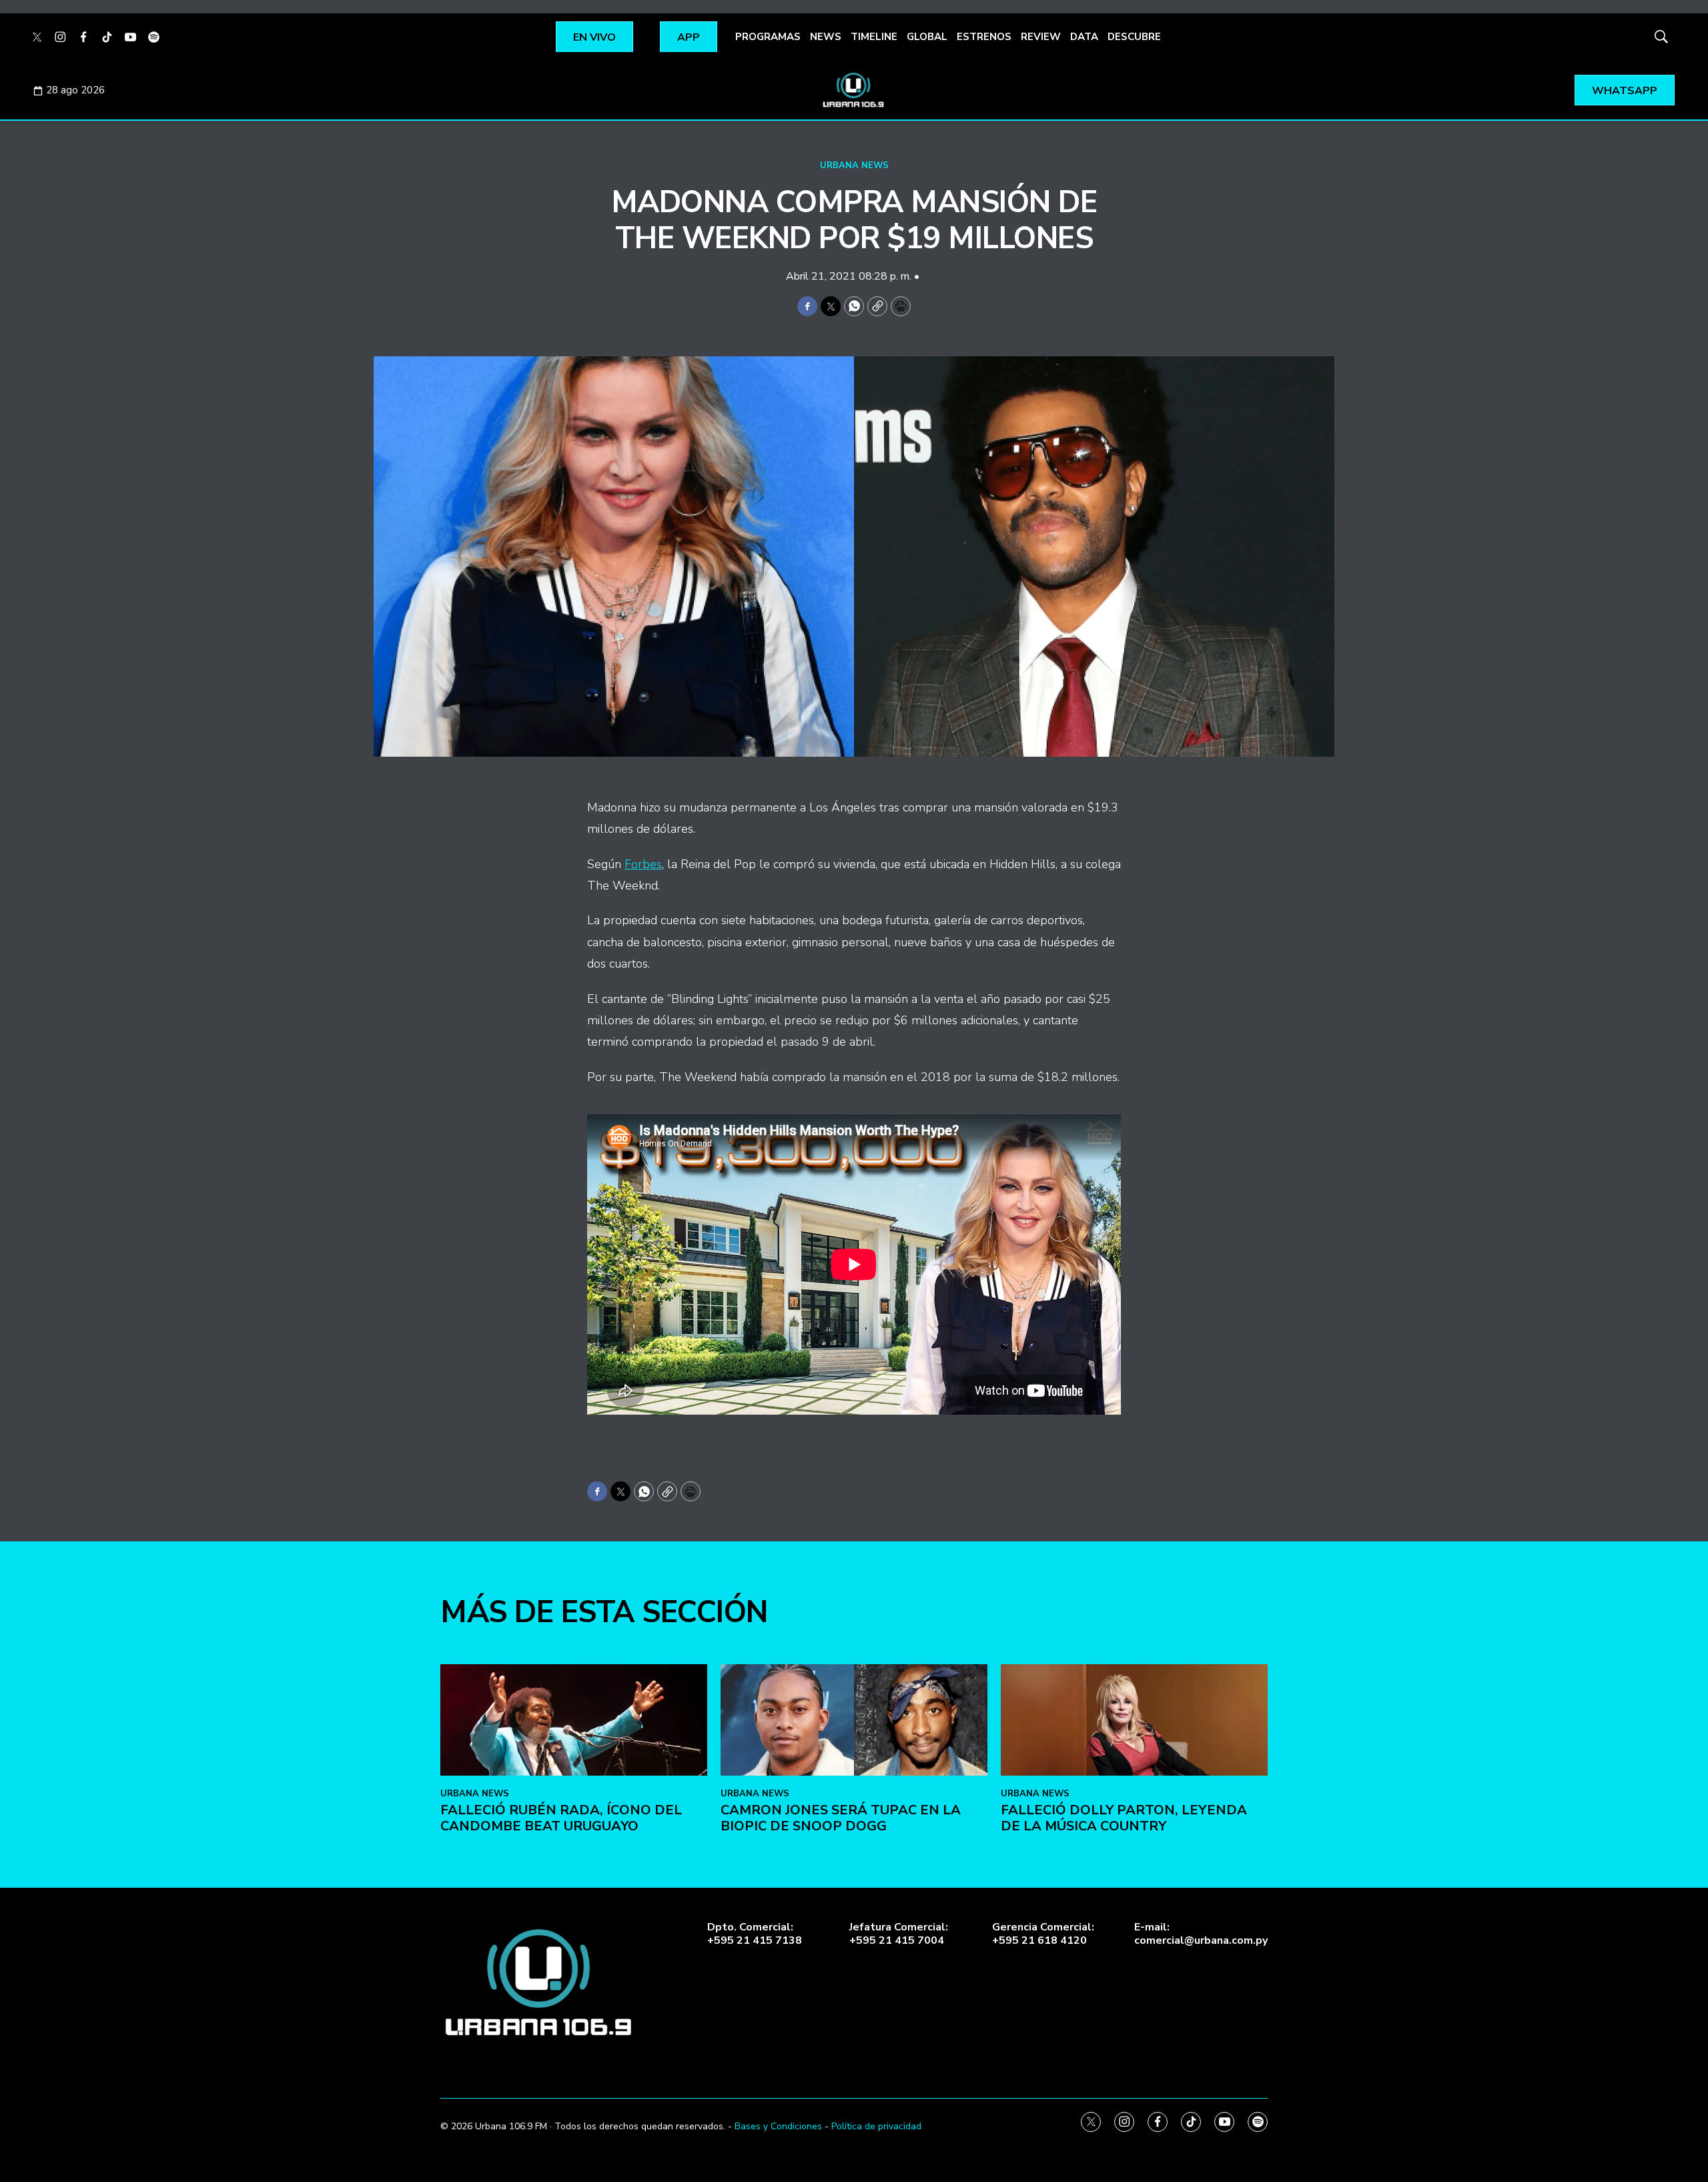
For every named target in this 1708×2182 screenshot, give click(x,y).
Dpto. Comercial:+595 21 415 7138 (755, 1934)
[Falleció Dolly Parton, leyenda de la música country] (1134, 1720)
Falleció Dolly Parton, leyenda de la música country (1124, 1818)
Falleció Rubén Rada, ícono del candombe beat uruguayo (561, 1818)
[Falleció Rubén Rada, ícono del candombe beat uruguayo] (574, 1720)
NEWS (826, 37)
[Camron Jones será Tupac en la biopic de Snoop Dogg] (854, 1720)
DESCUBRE (1134, 37)
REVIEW (1041, 37)
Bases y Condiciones (778, 2126)
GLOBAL (927, 37)
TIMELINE (874, 37)
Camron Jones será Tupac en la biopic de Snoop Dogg (841, 1818)
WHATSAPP (1625, 91)
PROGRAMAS (768, 37)
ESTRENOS (984, 37)
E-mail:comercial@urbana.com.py (1201, 1934)
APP (689, 37)
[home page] (854, 90)
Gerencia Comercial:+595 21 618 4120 (1043, 1934)
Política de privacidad (876, 2126)
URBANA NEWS (854, 165)
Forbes (643, 864)
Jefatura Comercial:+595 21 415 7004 (899, 1934)
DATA (1084, 37)
